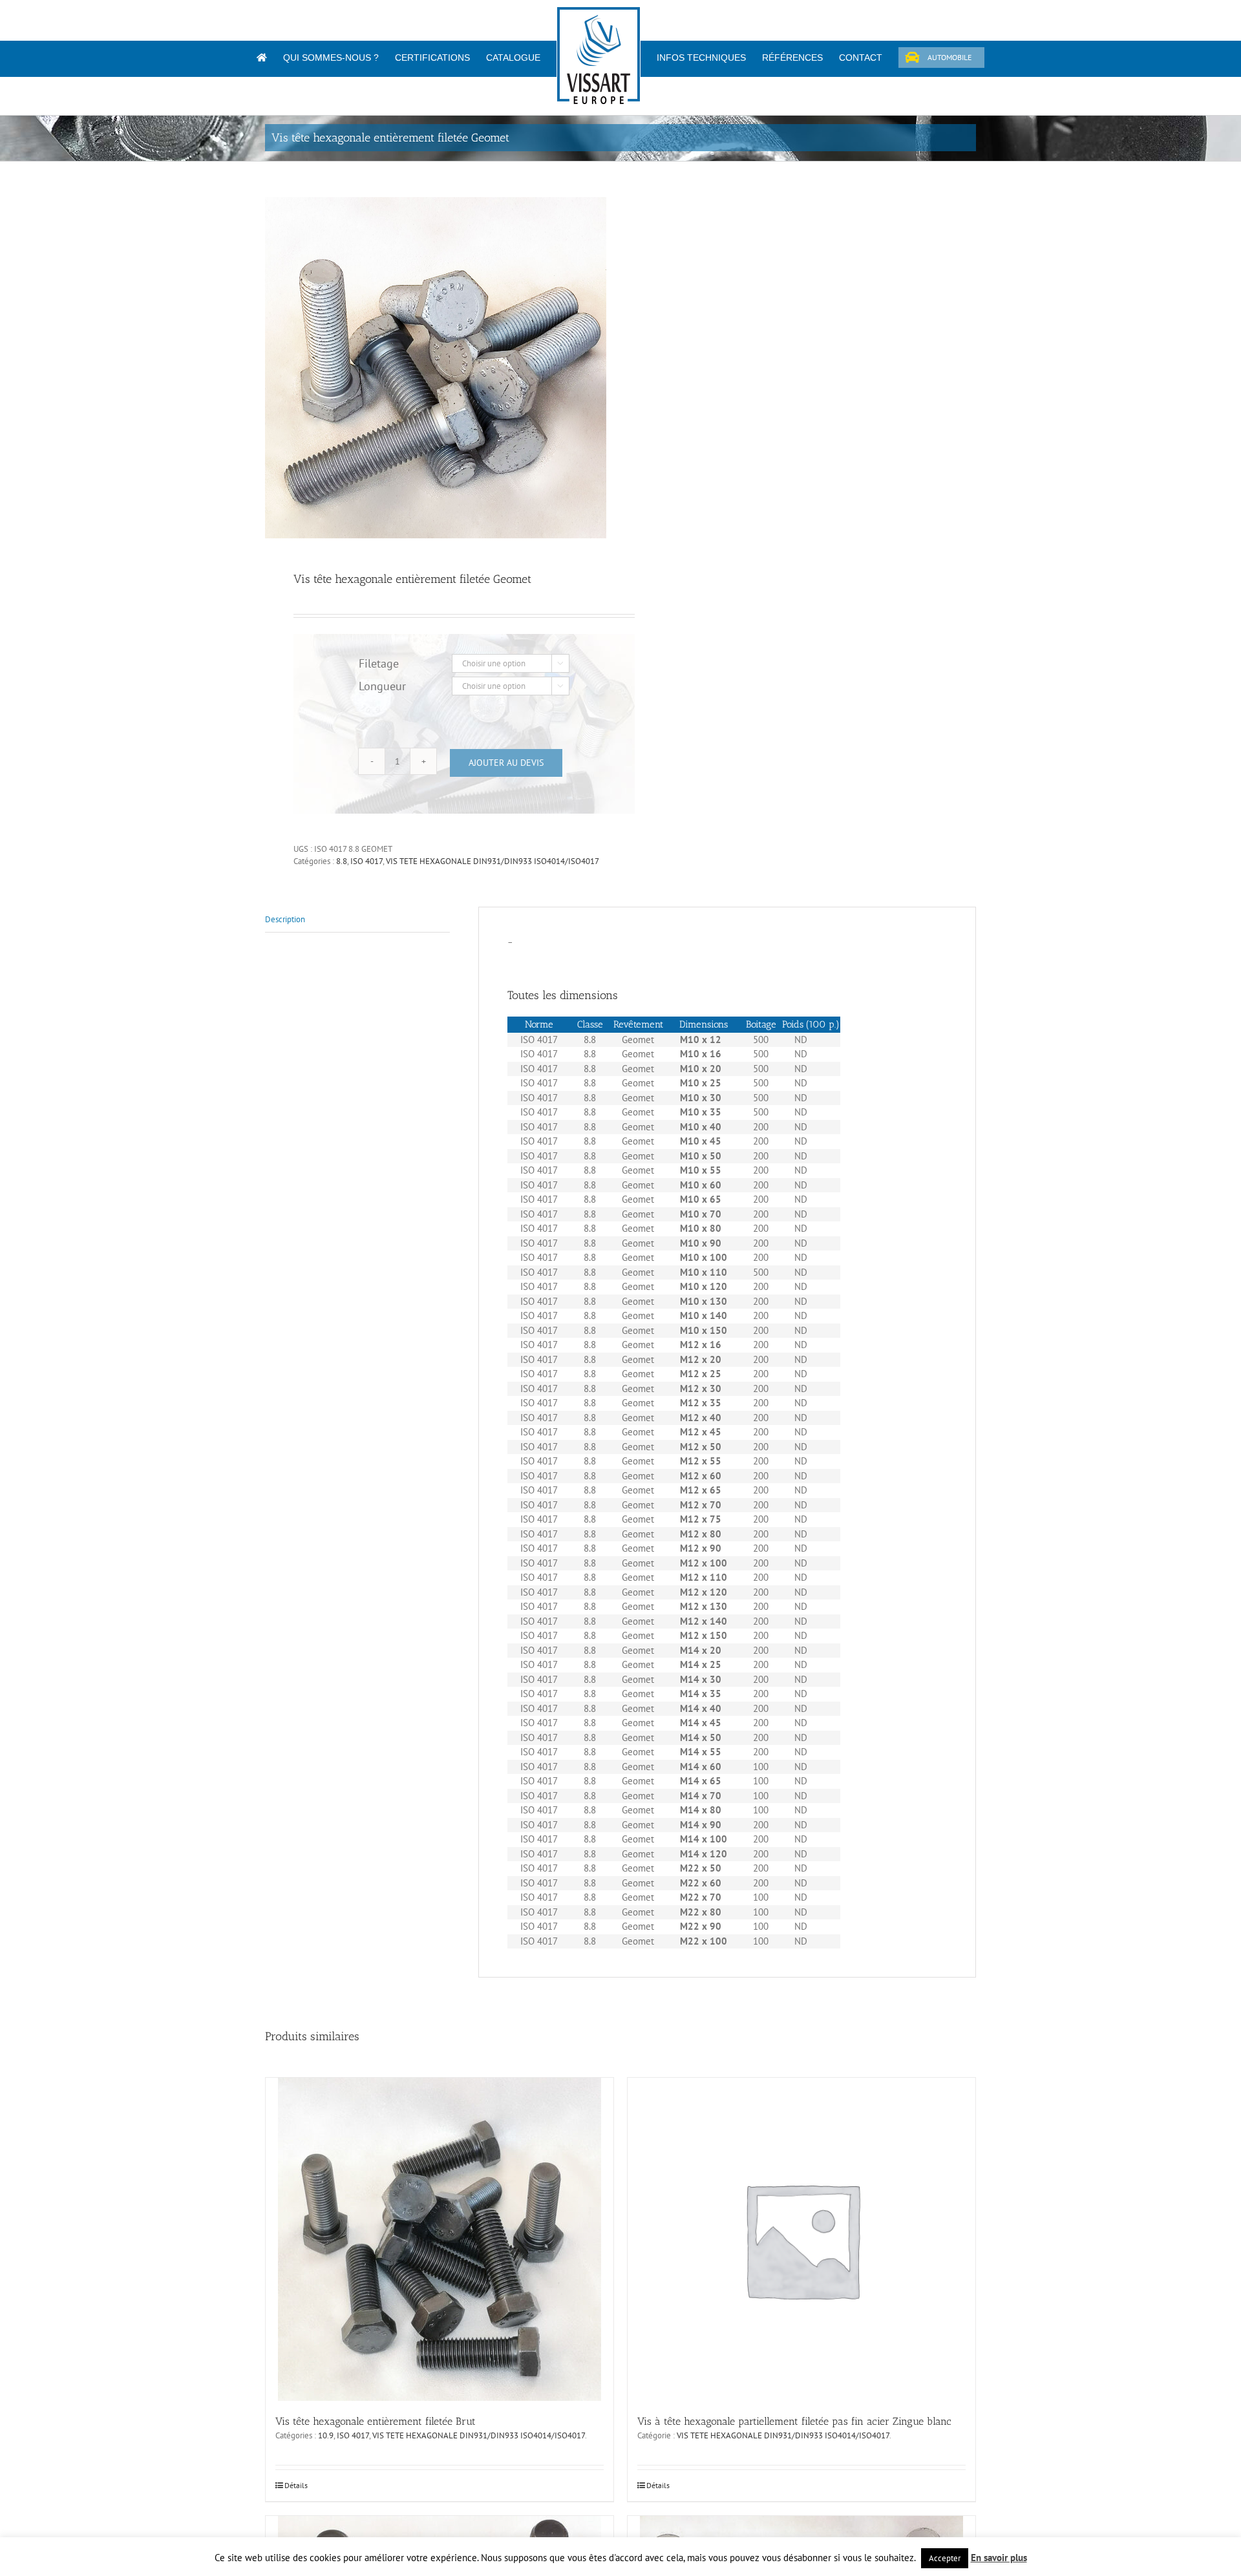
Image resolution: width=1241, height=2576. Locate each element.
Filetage (379, 663)
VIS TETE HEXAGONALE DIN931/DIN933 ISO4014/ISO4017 (493, 861)
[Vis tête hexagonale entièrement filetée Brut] (440, 2239)
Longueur (382, 686)
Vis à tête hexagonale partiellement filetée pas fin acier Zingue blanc (794, 2421)
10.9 (326, 2435)
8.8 (342, 861)
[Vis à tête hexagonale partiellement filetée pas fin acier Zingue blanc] (801, 2239)
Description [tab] (285, 919)
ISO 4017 (366, 861)
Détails (296, 2485)
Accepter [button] (945, 2558)
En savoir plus (999, 2558)
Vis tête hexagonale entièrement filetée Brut (376, 2421)
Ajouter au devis (506, 763)
